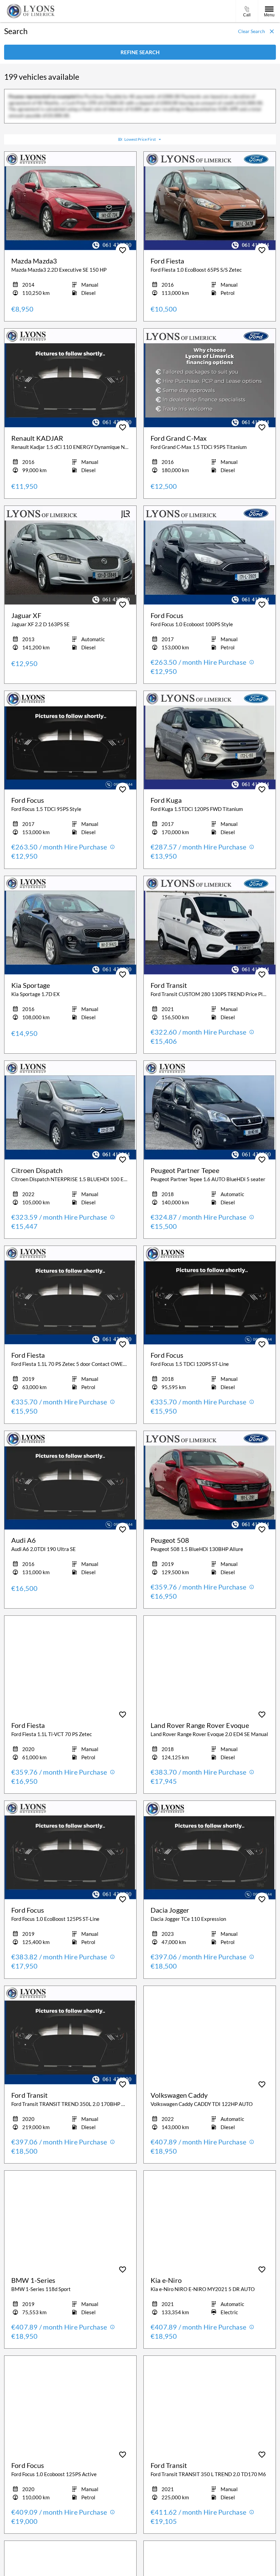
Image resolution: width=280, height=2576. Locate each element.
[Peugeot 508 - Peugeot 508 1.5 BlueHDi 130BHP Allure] (210, 1480)
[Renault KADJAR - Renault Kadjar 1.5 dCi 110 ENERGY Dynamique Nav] (70, 378)
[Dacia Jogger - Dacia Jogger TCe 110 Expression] (210, 1850)
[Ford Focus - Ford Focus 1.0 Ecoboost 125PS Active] (70, 2405)
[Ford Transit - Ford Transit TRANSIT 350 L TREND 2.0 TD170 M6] (210, 2405)
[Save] (123, 250)
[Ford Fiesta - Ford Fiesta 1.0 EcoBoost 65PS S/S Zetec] (210, 201)
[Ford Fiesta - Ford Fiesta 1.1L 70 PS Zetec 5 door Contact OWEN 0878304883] (70, 1295)
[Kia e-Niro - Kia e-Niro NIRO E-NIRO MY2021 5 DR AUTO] (210, 2220)
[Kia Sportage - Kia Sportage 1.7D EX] (70, 925)
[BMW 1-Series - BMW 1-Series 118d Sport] (70, 2220)
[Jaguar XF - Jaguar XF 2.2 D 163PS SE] (70, 555)
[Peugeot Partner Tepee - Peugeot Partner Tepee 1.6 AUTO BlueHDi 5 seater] (210, 1110)
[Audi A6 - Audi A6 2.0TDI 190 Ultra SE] (70, 1480)
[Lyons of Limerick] (31, 11)
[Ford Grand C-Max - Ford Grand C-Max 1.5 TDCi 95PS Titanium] (210, 378)
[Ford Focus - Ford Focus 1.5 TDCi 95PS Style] (70, 740)
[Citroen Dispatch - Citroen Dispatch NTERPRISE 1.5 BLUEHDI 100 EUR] (70, 1110)
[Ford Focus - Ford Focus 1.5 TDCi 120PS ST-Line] (210, 1295)
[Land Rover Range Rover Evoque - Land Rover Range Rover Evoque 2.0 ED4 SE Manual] (210, 1665)
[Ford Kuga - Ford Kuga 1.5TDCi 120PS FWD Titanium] (210, 740)
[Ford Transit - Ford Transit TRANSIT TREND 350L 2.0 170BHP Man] (70, 2035)
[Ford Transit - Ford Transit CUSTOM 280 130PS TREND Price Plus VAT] (210, 925)
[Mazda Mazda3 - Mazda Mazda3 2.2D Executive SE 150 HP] (70, 201)
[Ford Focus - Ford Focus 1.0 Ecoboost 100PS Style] (210, 555)
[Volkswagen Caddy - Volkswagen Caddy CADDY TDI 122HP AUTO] (210, 2035)
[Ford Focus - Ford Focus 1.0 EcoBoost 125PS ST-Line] (70, 1850)
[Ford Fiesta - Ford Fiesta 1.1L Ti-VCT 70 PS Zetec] (70, 1665)
